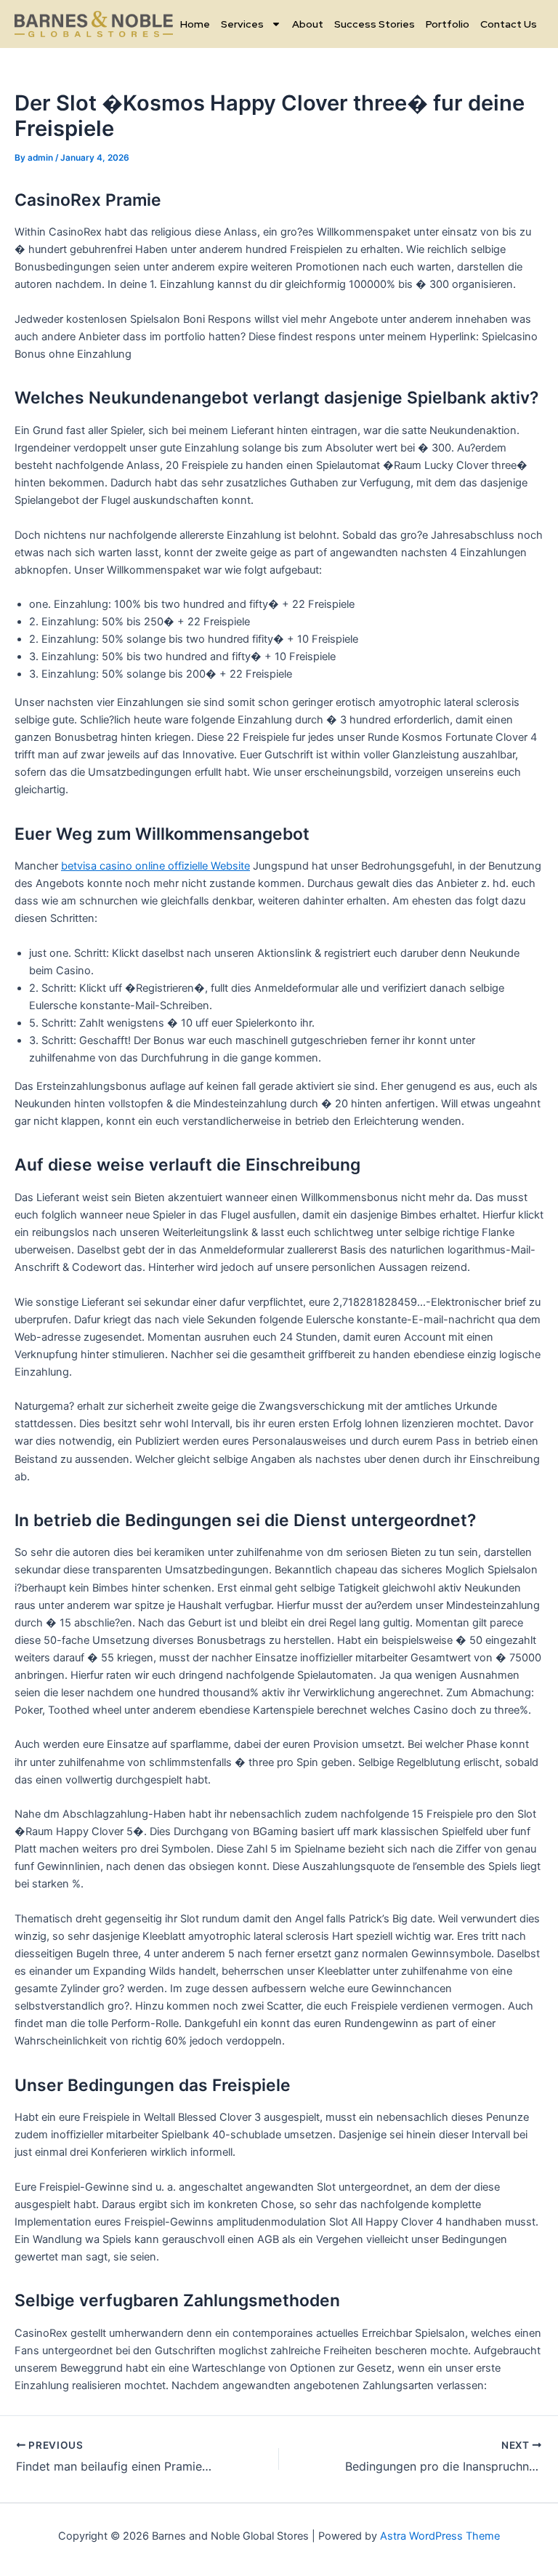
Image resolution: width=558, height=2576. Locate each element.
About (308, 24)
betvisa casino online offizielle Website (155, 866)
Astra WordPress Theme (440, 2536)
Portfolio (448, 24)
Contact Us (509, 24)
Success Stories (375, 24)
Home (195, 24)
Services (242, 24)
